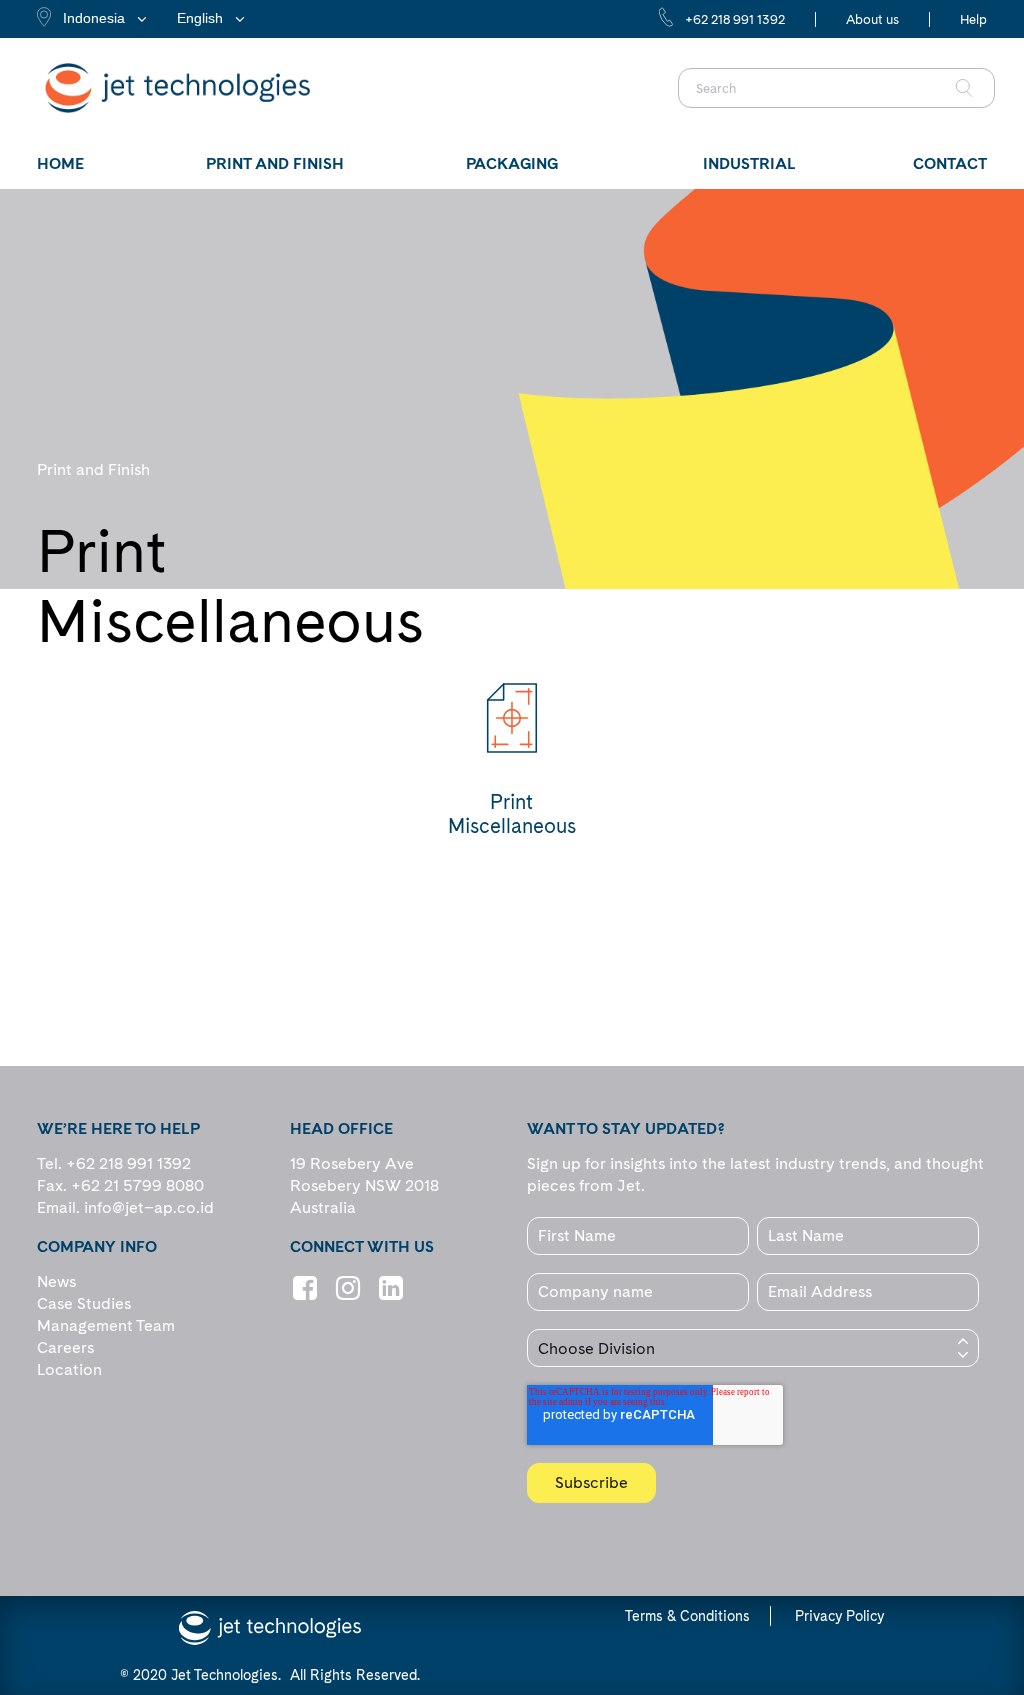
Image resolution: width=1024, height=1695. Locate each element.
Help (973, 19)
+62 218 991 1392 (735, 19)
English (200, 18)
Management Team (106, 1325)
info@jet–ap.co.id (149, 1207)
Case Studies (84, 1303)
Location (69, 1369)
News (56, 1281)
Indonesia (94, 18)
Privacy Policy (839, 1616)
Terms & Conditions (687, 1616)
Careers (65, 1347)
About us (872, 19)
